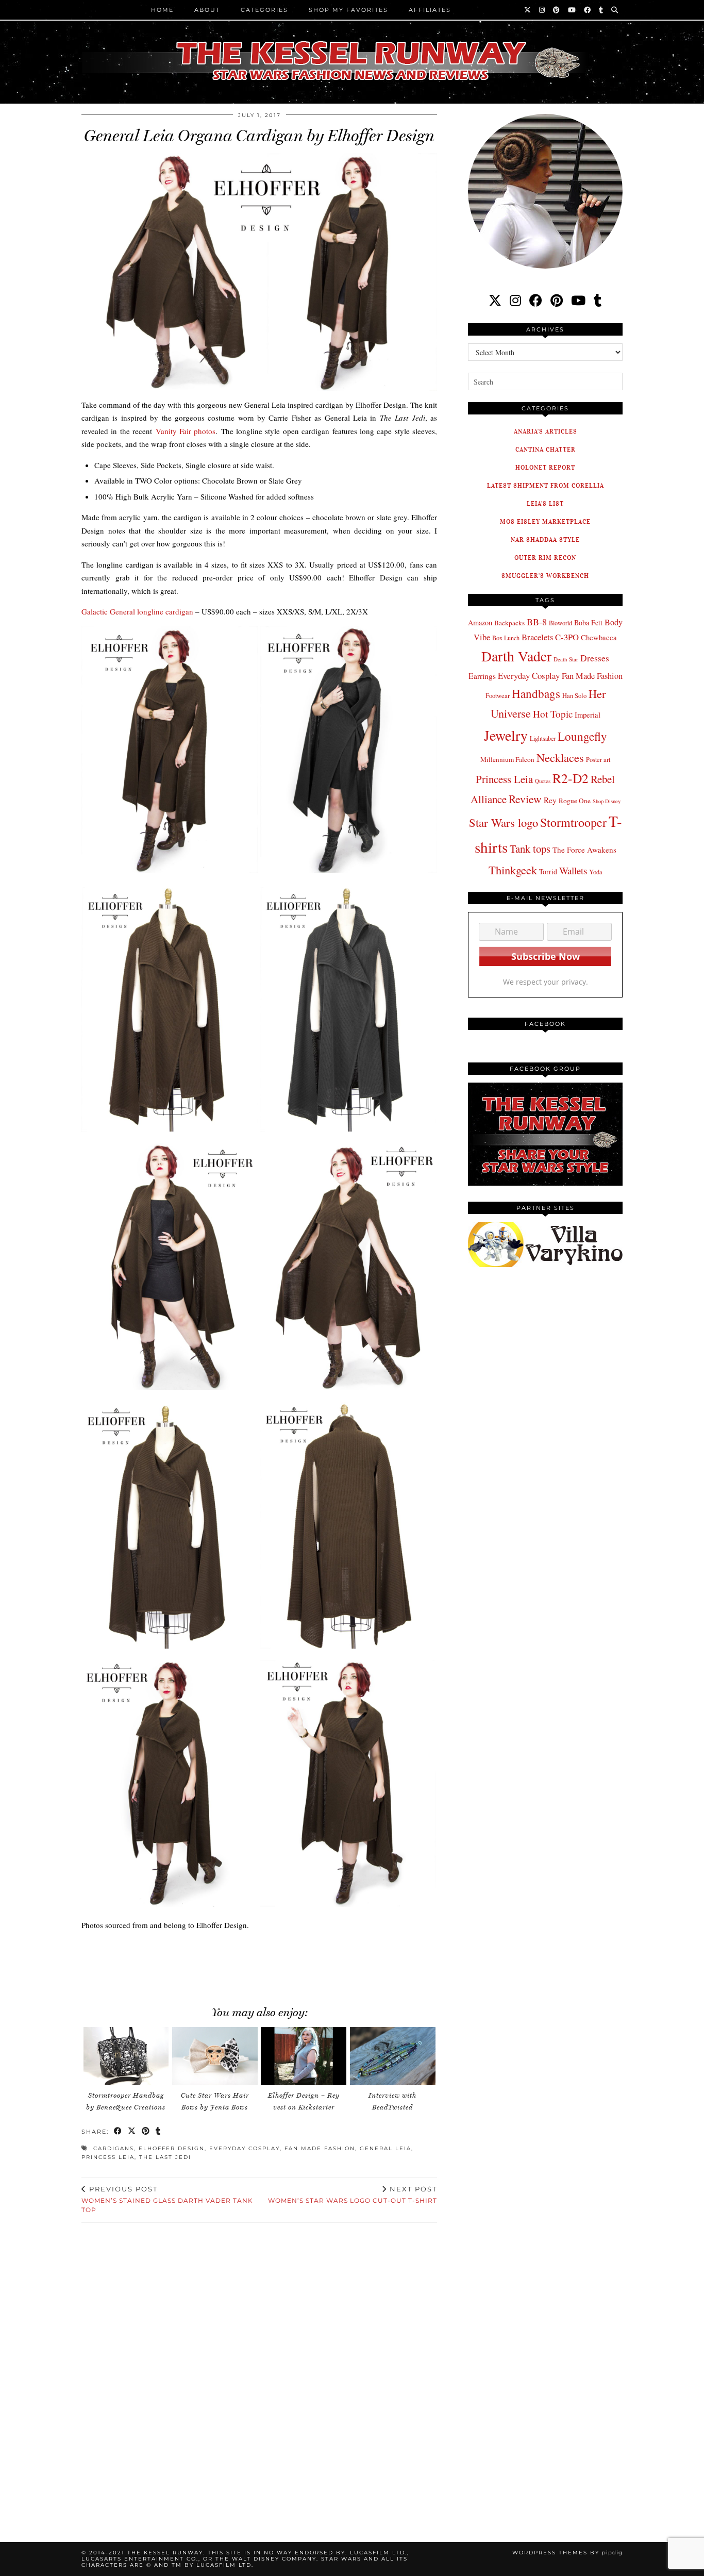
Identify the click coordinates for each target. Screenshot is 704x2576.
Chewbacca (599, 637)
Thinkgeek (513, 870)
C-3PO (567, 637)
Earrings (482, 676)
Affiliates (430, 10)
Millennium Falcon (507, 759)
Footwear (498, 695)
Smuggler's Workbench (545, 576)
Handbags (536, 693)
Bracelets (537, 637)
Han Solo (574, 696)
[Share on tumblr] (158, 2132)
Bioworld (560, 623)
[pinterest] (557, 300)
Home (162, 10)
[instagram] (515, 300)
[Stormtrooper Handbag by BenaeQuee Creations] (126, 2056)
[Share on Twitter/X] (132, 2132)
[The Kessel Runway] (352, 48)
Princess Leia (108, 2157)
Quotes (543, 781)
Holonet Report (545, 467)
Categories (264, 10)
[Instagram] (542, 10)
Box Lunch (506, 638)
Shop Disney (607, 801)
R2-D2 (571, 778)
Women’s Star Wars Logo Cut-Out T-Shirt (353, 2195)
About (207, 10)
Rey (550, 800)
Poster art (598, 759)
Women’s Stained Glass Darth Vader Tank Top (167, 2199)
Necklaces (560, 757)
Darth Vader (516, 656)
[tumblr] (601, 10)
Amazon (480, 622)
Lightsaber (543, 738)
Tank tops (530, 849)
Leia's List (545, 503)
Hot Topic (553, 714)
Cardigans (114, 2148)
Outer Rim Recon (545, 558)
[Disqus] (259, 2370)
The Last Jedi (165, 2157)
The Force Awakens (584, 850)
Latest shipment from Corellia (546, 485)
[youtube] (578, 300)
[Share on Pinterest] (146, 2132)
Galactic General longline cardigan (137, 611)
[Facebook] (588, 10)
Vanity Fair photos (186, 431)
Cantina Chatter (546, 449)
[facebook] (536, 300)
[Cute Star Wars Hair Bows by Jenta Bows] (215, 2056)
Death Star (566, 659)
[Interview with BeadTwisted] (393, 2056)
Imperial (588, 715)
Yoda (596, 872)
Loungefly (582, 736)
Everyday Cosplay (245, 2148)
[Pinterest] (557, 10)
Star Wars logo (504, 822)
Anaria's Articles (546, 431)
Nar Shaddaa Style (545, 539)
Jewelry (506, 735)
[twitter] (495, 300)
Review (525, 799)
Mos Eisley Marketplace (545, 521)
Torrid (548, 871)
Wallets (573, 870)
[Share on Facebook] (118, 2132)
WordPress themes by (567, 2553)
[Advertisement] (259, 1963)
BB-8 (537, 622)
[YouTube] (572, 10)
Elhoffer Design (172, 2148)
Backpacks (509, 623)
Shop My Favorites (348, 10)
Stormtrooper (573, 822)
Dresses (595, 658)
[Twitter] (528, 10)
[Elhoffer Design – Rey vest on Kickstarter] (304, 2056)
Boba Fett (588, 622)
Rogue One (575, 801)
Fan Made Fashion (320, 2148)
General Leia (385, 2148)
